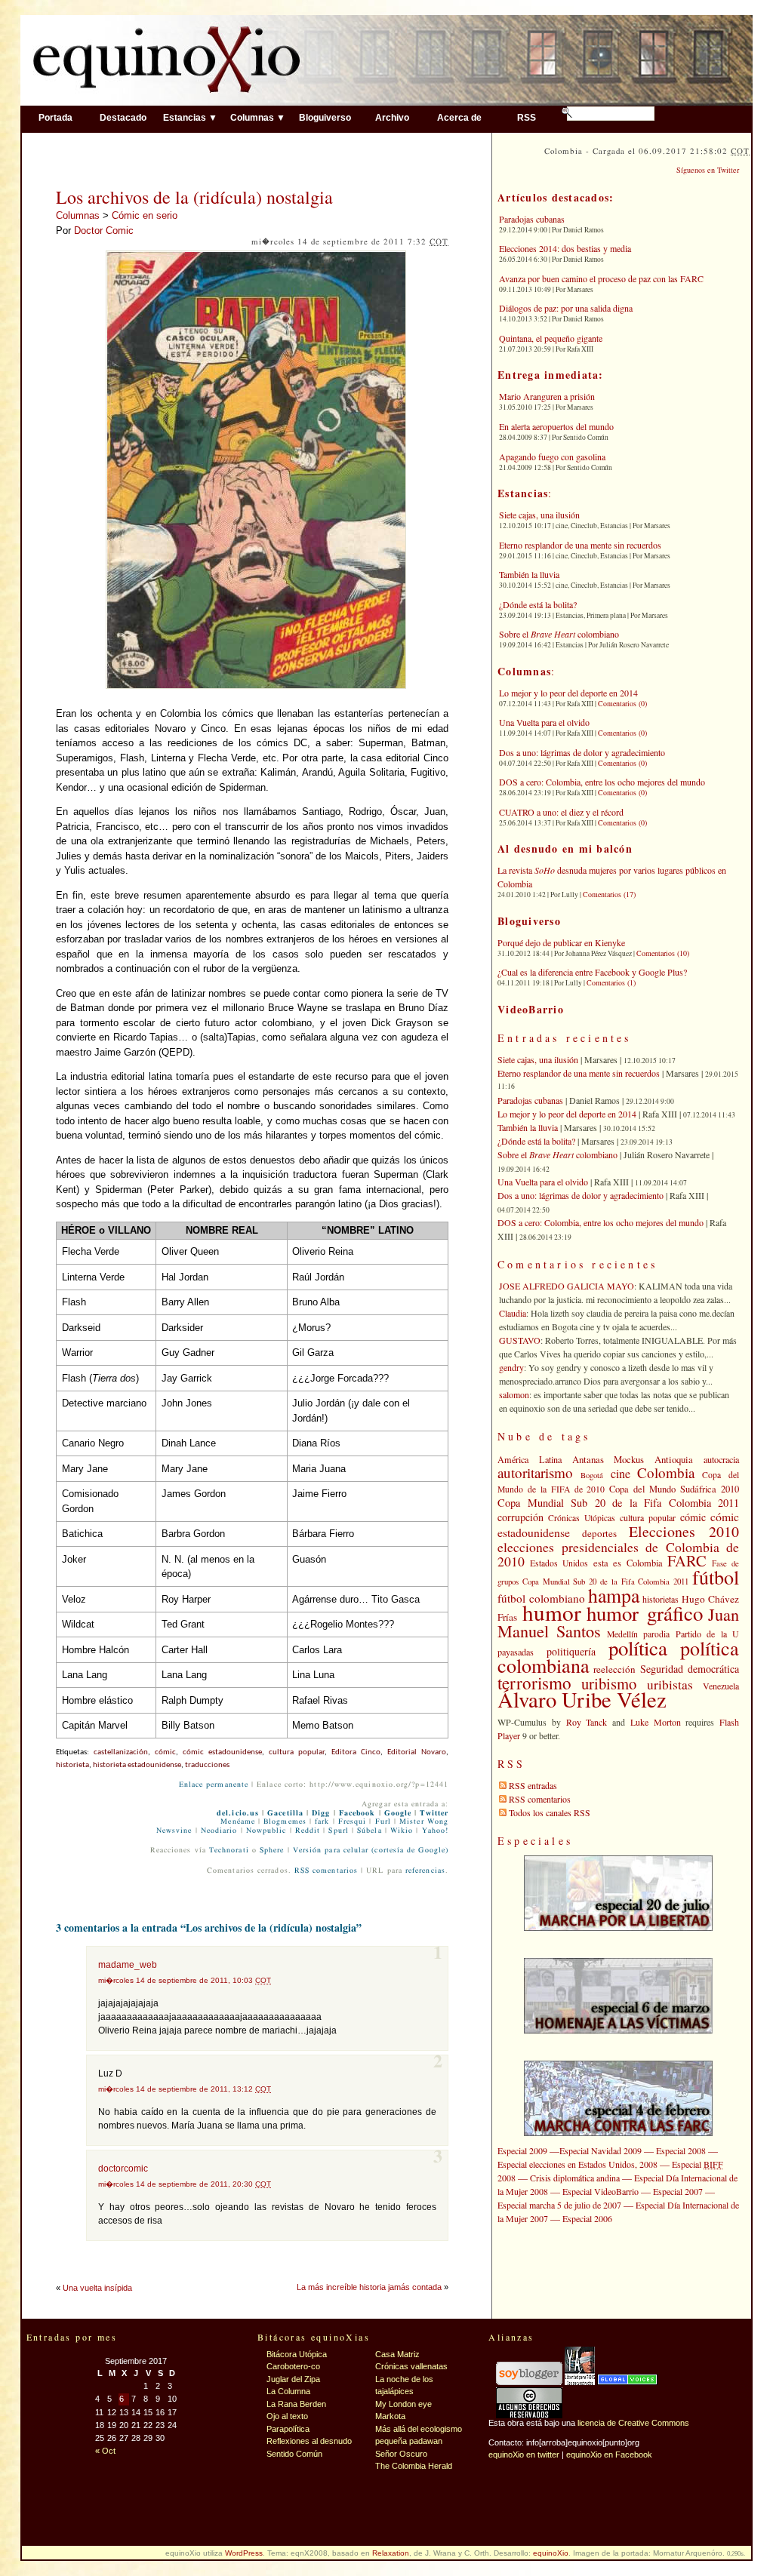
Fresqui (353, 1821)
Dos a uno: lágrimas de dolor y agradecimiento (582, 752)
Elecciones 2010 (684, 1531)
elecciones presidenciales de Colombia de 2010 (618, 1554)
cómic (165, 1752)
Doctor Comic (104, 231)
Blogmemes (285, 1821)
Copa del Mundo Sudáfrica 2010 (674, 1489)
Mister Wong (424, 1821)
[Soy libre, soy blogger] (529, 2382)
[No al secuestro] (580, 2382)
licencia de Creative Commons (633, 2423)
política (638, 1648)
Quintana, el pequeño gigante (551, 338)
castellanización (121, 1752)
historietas (661, 1599)
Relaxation (391, 2553)
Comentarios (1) (611, 982)
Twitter (434, 1813)
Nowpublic (266, 1831)
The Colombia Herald (414, 2466)
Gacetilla (285, 1813)
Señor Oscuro (401, 2454)
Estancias (523, 493)
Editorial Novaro (417, 1752)
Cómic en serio (145, 215)
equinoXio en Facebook (609, 2455)
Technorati (229, 1850)
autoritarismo (535, 1472)
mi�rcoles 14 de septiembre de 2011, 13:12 (185, 2089)
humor (552, 1612)
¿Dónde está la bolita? (538, 604)
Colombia (666, 1472)
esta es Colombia (628, 1563)
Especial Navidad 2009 (601, 2150)
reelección (614, 1669)
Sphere (272, 1850)
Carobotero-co (293, 2366)
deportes (599, 1533)
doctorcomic (123, 2169)
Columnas (78, 215)
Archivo (392, 117)
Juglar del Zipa (293, 2379)
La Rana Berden (296, 2404)
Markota (390, 2416)
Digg (321, 1813)
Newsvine (174, 1831)
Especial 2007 (678, 2191)
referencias (425, 1871)
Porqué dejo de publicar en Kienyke (561, 942)
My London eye (403, 2404)
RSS (527, 117)
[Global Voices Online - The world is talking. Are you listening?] (627, 2382)
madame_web (128, 1965)
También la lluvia (529, 574)
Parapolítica (288, 2429)
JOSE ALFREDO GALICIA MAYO (567, 1286)
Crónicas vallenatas (411, 2366)
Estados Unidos (559, 1563)
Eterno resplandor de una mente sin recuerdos (580, 545)
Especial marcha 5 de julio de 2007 (559, 2205)
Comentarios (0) (622, 703)
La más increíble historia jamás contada (369, 2287)
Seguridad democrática (690, 1669)
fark (322, 1821)
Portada (55, 117)
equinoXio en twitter (524, 2455)
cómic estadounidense (222, 1752)
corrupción (520, 1517)
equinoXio (551, 2553)
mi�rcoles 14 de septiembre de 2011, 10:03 (185, 1980)
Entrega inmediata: (551, 375)
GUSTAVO (520, 1340)
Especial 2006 (587, 2218)
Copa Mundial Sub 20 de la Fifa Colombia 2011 (618, 1503)
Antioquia (674, 1459)
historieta (72, 1765)
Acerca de (459, 117)
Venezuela (721, 1686)
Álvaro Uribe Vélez (582, 1699)
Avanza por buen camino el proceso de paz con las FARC (601, 278)
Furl (383, 1821)
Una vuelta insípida (97, 2288)
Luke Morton (656, 1722)
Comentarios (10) (663, 953)
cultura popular (297, 1752)
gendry (511, 1367)
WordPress (244, 2553)
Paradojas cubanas (532, 219)
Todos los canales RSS (550, 1812)
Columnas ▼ (258, 117)
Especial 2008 (681, 2150)
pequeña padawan (409, 2441)
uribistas (670, 1685)
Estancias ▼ (190, 117)
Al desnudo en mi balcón (565, 848)
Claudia (513, 1313)
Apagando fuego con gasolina (552, 456)
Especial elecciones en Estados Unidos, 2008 (577, 2164)
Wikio (402, 1831)
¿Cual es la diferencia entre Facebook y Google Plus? (592, 972)
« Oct (105, 2451)
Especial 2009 (522, 2150)
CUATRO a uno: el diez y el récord (561, 812)
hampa (614, 1595)
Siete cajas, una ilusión (539, 515)
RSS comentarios (326, 1871)
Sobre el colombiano (559, 634)
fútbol (716, 1577)
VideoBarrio (531, 1009)
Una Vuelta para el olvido (544, 722)
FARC (687, 1560)
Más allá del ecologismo (419, 2429)
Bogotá (592, 1475)
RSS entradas (533, 1785)
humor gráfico (645, 1613)
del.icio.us (238, 1813)
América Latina (530, 1459)
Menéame (238, 1821)
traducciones (207, 1765)
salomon (514, 1394)
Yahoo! (435, 1831)
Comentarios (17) (609, 894)
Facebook (357, 1813)
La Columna (288, 2391)
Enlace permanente (214, 1784)
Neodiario (219, 1831)
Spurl (338, 1831)
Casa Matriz (397, 2354)
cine (621, 1474)
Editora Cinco (356, 1752)
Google (398, 1813)
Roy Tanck (587, 1722)
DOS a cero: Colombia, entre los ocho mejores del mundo (602, 782)
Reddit (308, 1831)
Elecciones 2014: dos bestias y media (565, 248)
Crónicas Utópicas (582, 1518)
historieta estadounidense (137, 1765)
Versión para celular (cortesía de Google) (371, 1850)
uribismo (609, 1683)
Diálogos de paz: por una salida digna (566, 308)
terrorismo (534, 1683)
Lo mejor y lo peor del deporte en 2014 (568, 693)
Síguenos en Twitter (708, 170)
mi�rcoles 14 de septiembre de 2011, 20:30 (185, 2184)
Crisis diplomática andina (575, 2178)
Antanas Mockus (608, 1459)
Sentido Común (294, 2454)
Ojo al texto (287, 2416)
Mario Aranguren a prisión (547, 396)
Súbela (369, 1831)
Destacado (123, 117)
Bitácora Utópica (297, 2354)
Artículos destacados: (556, 197)
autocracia (721, 1459)
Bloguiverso (325, 117)
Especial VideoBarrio (601, 2191)
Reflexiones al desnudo (309, 2441)
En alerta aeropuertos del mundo (556, 426)
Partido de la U (707, 1634)
